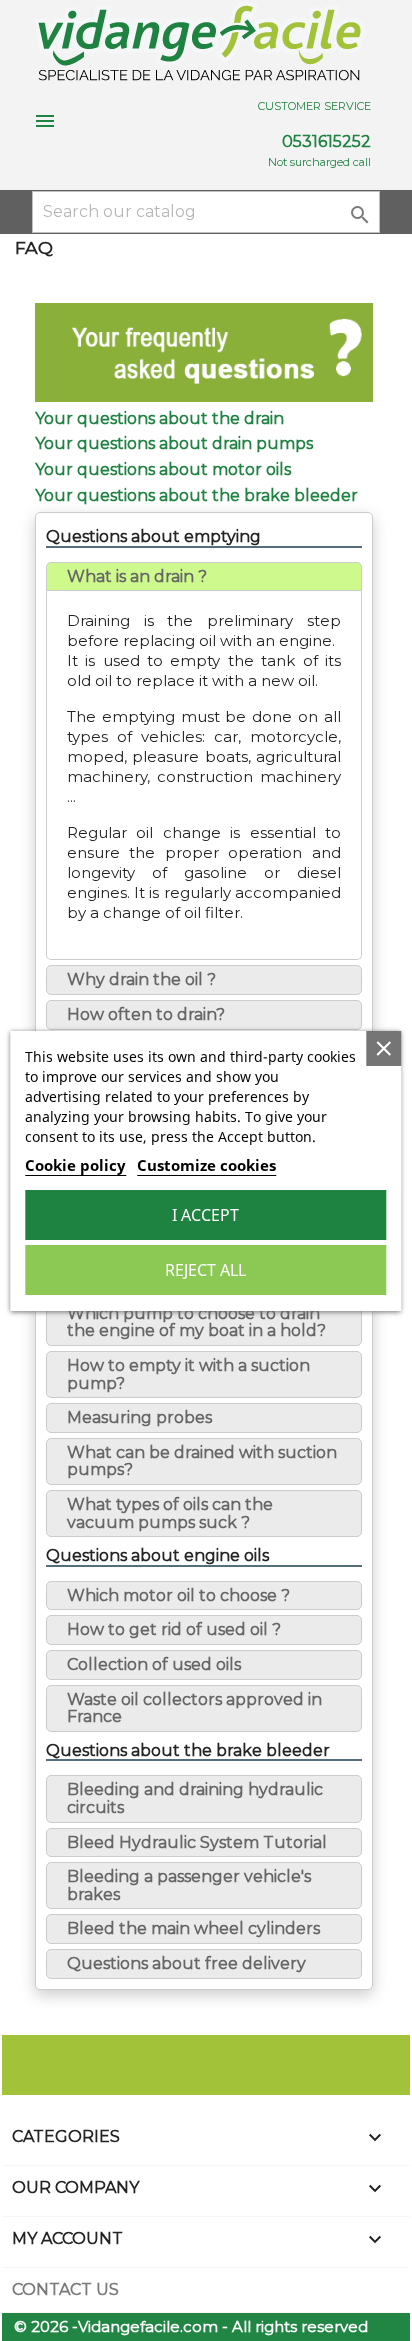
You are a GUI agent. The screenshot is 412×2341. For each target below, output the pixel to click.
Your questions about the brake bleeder (196, 495)
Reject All (205, 1270)
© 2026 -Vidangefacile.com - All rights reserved (191, 2326)
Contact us (65, 2289)
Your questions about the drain (159, 418)
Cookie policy (75, 1165)
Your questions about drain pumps (174, 443)
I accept (205, 1215)
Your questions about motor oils (163, 469)
